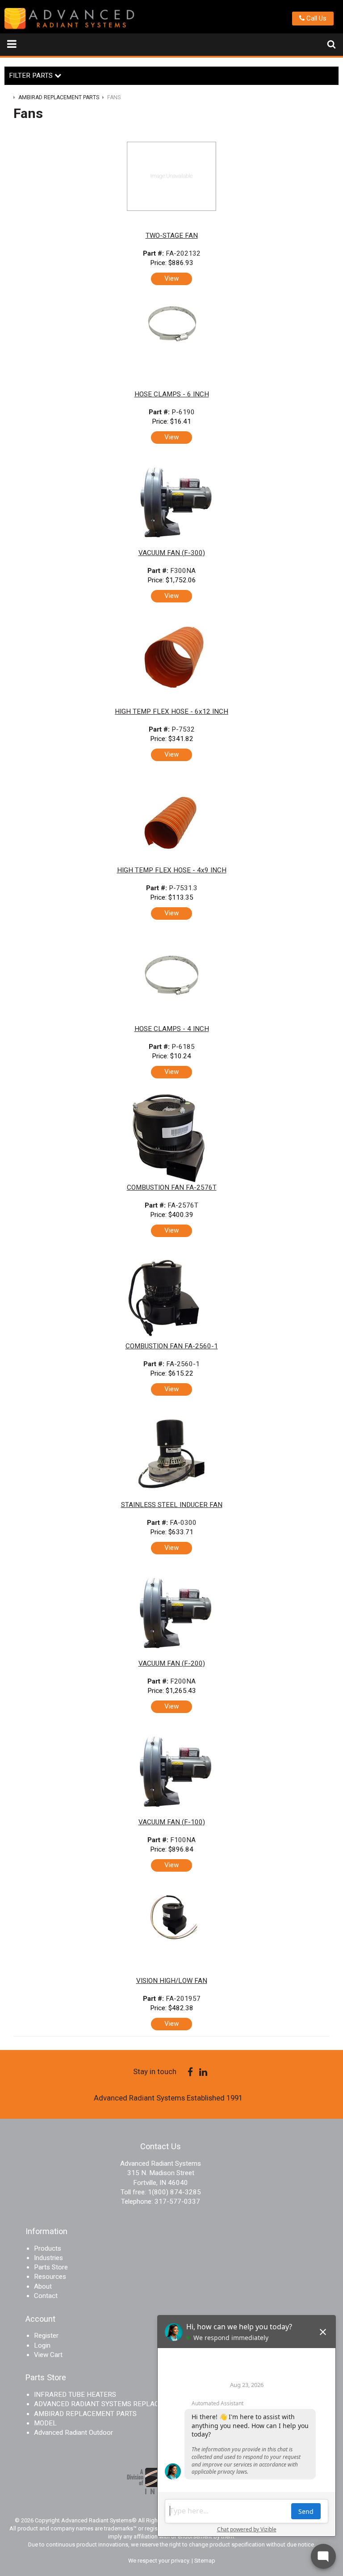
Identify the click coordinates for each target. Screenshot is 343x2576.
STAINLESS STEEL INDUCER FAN (172, 1505)
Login (42, 2345)
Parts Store (51, 2267)
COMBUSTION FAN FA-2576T (172, 1187)
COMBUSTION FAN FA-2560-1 (172, 1346)
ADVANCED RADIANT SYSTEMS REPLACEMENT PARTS (119, 2404)
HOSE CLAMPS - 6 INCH (172, 394)
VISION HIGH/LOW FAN (172, 1981)
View (171, 278)
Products (48, 2248)
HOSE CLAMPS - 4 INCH (172, 1029)
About (43, 2286)
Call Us (316, 18)
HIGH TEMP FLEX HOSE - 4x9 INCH (172, 870)
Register (46, 2336)
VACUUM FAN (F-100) (172, 1822)
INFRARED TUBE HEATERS (75, 2395)
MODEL (45, 2423)
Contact (46, 2296)
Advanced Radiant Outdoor (73, 2433)
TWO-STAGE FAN (172, 236)
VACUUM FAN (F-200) (172, 1663)
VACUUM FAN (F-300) (172, 553)
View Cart (48, 2355)
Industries (48, 2258)
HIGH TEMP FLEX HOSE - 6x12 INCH (171, 711)
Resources (50, 2277)
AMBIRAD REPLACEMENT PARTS (85, 2414)
